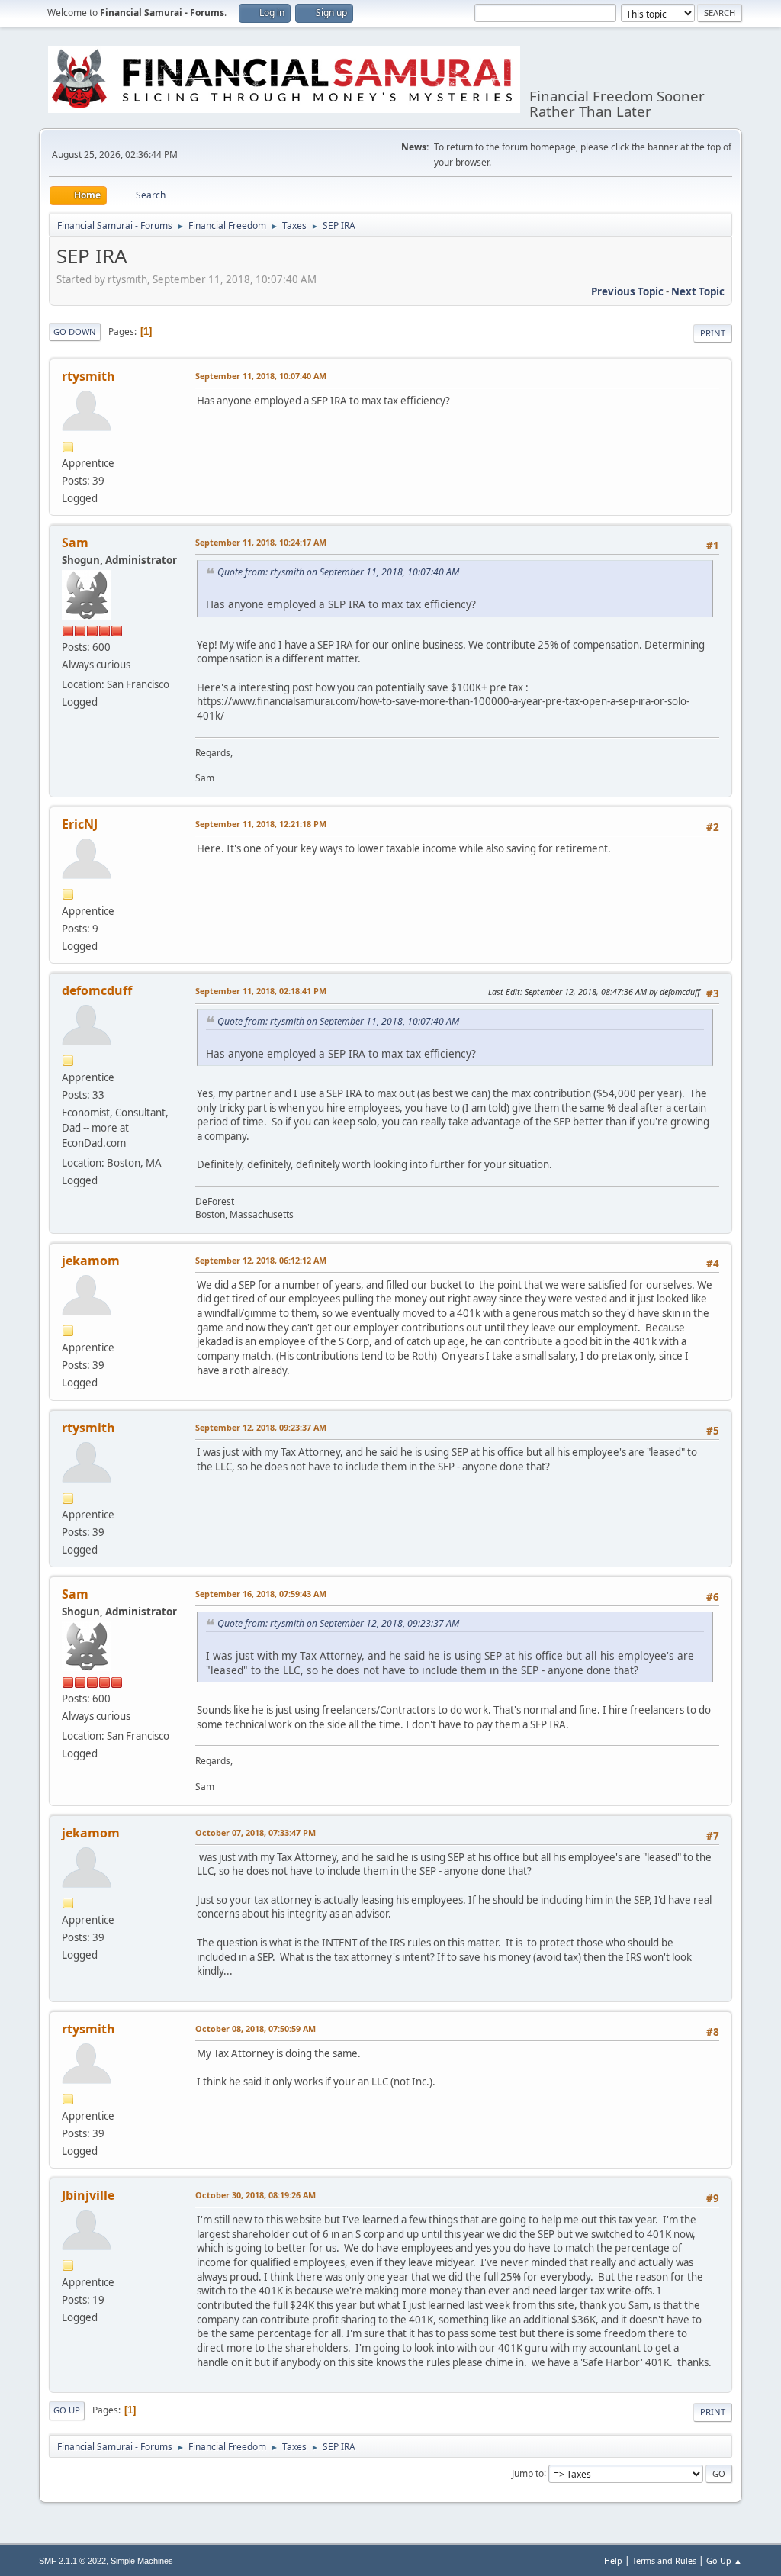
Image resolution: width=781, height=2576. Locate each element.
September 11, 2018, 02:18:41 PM (261, 991)
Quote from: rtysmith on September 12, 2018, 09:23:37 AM (338, 1623)
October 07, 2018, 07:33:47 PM (256, 1832)
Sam (75, 543)
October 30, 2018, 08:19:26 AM (256, 2195)
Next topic (698, 291)
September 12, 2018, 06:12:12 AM (261, 1260)
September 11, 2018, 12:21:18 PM (261, 824)
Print (713, 333)
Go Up (67, 2410)
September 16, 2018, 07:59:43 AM (261, 1594)
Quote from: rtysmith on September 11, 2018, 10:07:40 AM (338, 572)
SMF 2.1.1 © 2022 (72, 2561)
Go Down (75, 332)
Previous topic (627, 291)
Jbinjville (88, 2195)
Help (613, 2560)
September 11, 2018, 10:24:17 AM (261, 542)
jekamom (91, 1261)
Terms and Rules (664, 2560)
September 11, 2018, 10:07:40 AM (261, 376)
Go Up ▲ (724, 2560)
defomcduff (97, 990)
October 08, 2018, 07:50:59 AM (256, 2029)
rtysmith (88, 376)
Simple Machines (142, 2561)
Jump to (528, 2473)
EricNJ (80, 824)
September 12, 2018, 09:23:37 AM (261, 1427)
